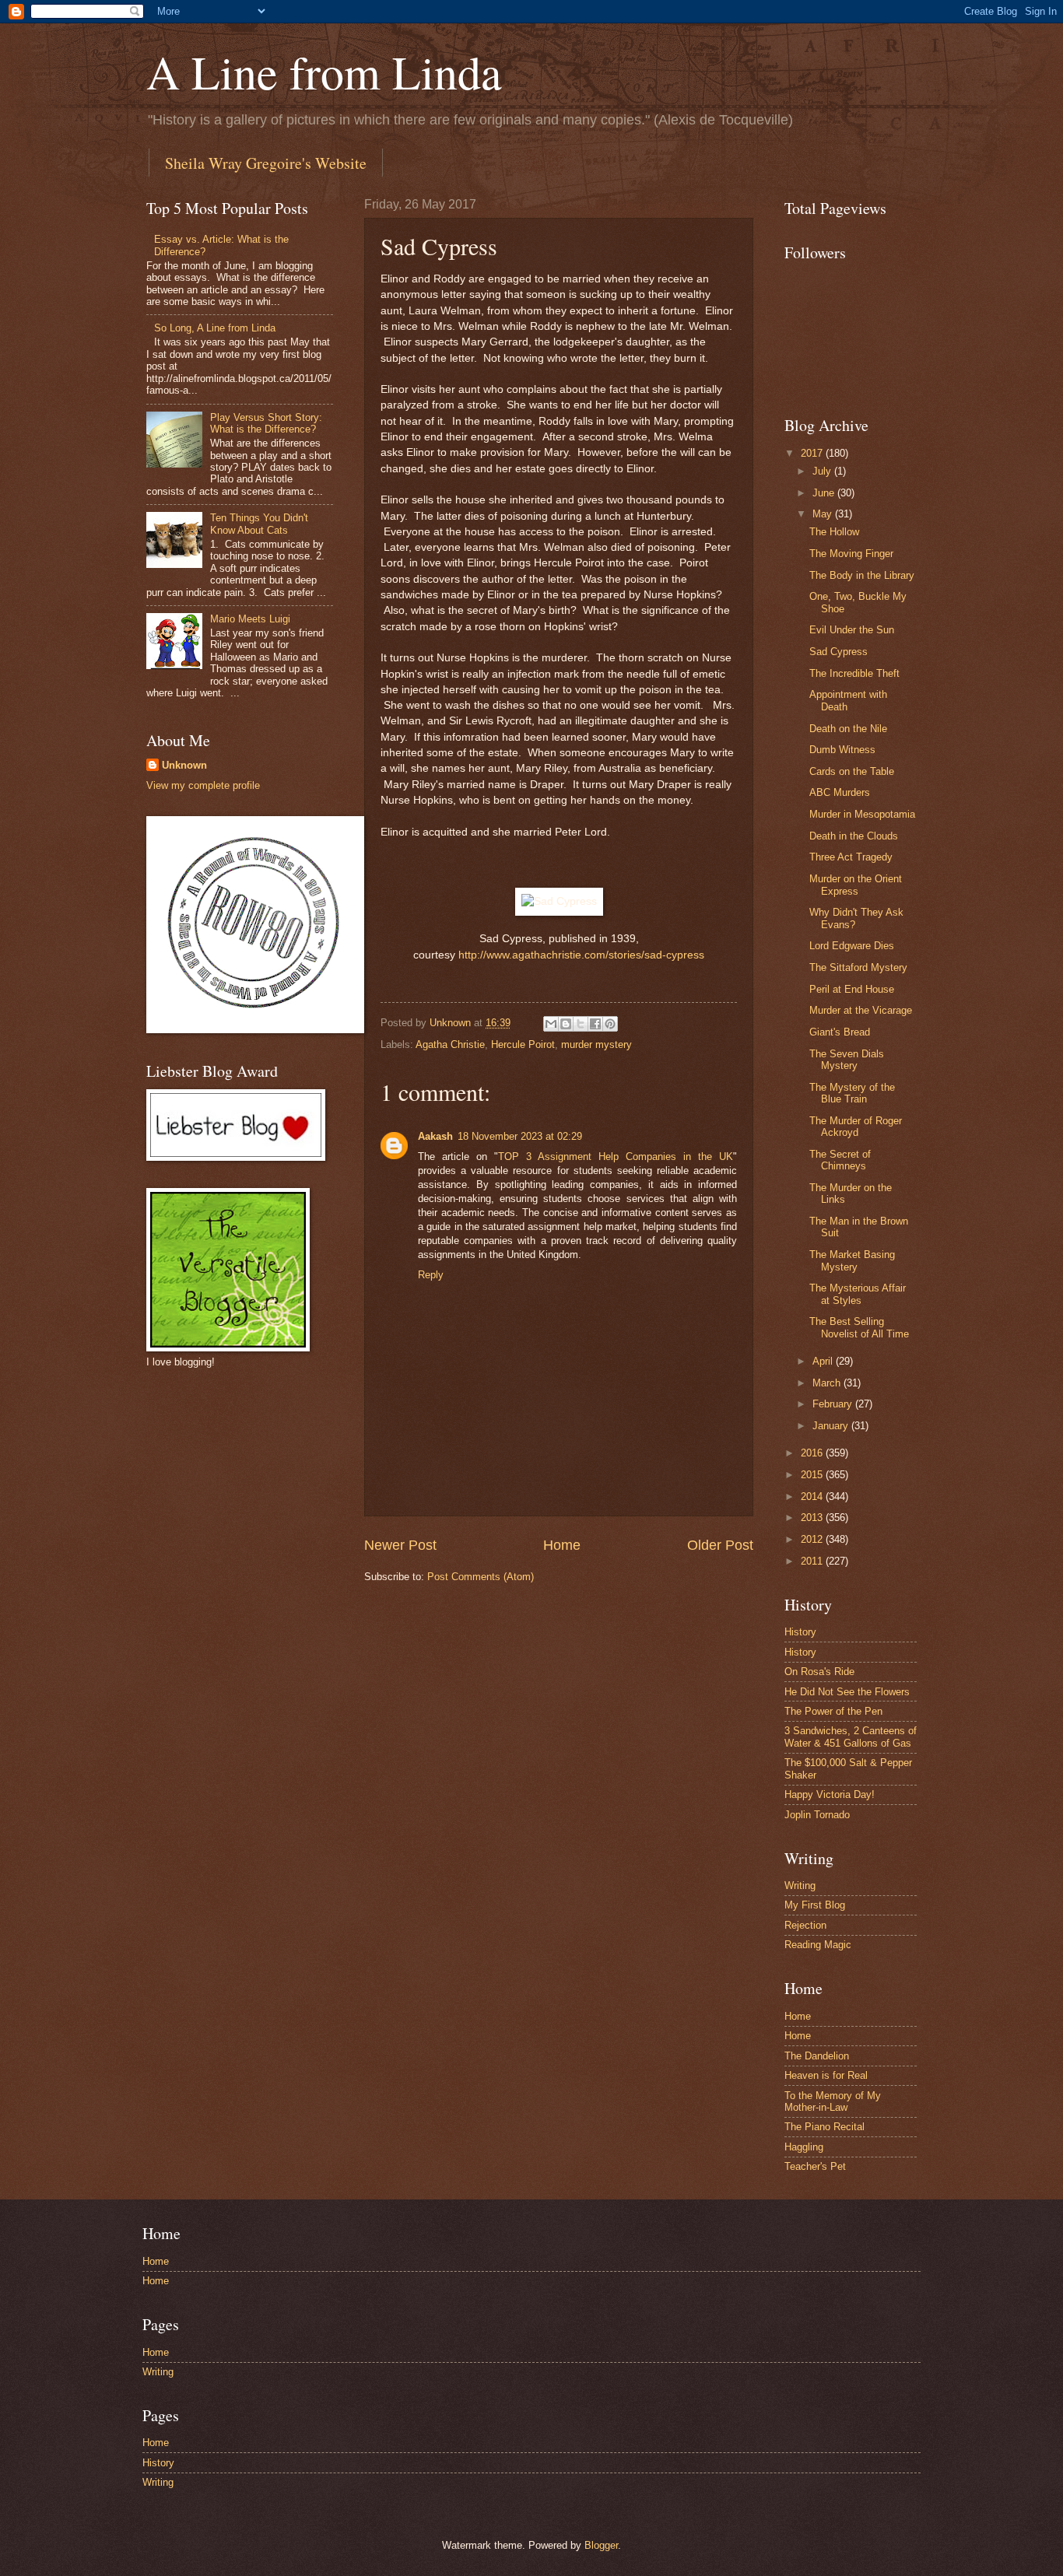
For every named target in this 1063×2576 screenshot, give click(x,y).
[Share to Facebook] (595, 1024)
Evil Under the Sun (852, 630)
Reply (431, 1275)
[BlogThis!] (566, 1024)
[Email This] (551, 1024)
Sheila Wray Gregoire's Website (266, 163)
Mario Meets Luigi (250, 619)
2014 (813, 1497)
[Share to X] (581, 1024)
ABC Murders (840, 792)
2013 (813, 1518)
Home (562, 1545)
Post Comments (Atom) (481, 1577)
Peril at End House (852, 989)
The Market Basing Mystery (852, 1260)
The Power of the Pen (833, 1711)
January (832, 1426)
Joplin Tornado (817, 1815)
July (823, 471)
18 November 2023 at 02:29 (520, 1136)
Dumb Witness (842, 750)
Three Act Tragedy (851, 857)
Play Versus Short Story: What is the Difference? (266, 423)
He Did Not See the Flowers (847, 1692)
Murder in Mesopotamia (862, 814)
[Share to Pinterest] (610, 1024)
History (800, 1632)
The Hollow (834, 532)
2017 (813, 453)
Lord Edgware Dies (852, 946)
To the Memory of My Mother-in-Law (833, 2101)
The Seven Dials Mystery (847, 1060)
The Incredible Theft (854, 673)
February (834, 1404)
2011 (813, 1561)
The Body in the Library (862, 575)
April (824, 1361)
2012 (813, 1539)
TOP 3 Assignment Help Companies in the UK (616, 1157)
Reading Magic (818, 1945)
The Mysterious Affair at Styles (858, 1294)
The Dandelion (817, 2056)
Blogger (601, 2545)
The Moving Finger (851, 554)
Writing (800, 1886)
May (824, 514)
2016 (813, 1453)
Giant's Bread (840, 1032)
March (828, 1383)
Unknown (184, 765)
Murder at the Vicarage (861, 1010)
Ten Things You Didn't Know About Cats (259, 524)
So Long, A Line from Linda (215, 328)
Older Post (720, 1545)
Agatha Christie (450, 1044)
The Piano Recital (824, 2127)
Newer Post (400, 1545)
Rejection (805, 1925)
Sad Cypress (838, 652)
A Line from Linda (324, 72)
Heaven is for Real (826, 2075)
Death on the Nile (848, 729)
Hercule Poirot (523, 1044)
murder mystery (596, 1044)
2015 (813, 1475)
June (825, 493)
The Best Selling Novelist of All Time (859, 1327)
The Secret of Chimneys (840, 1160)
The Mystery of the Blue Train (852, 1093)
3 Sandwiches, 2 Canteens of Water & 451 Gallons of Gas (851, 1737)
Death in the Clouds (854, 836)
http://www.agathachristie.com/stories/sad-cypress (581, 955)
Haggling (804, 2147)
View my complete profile (203, 785)
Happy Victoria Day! (830, 1794)
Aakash (435, 1136)
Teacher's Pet (815, 2166)
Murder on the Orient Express (856, 885)
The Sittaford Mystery (858, 967)
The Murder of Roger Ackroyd (856, 1127)
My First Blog (815, 1905)
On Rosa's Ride (819, 1672)
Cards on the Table (852, 771)
